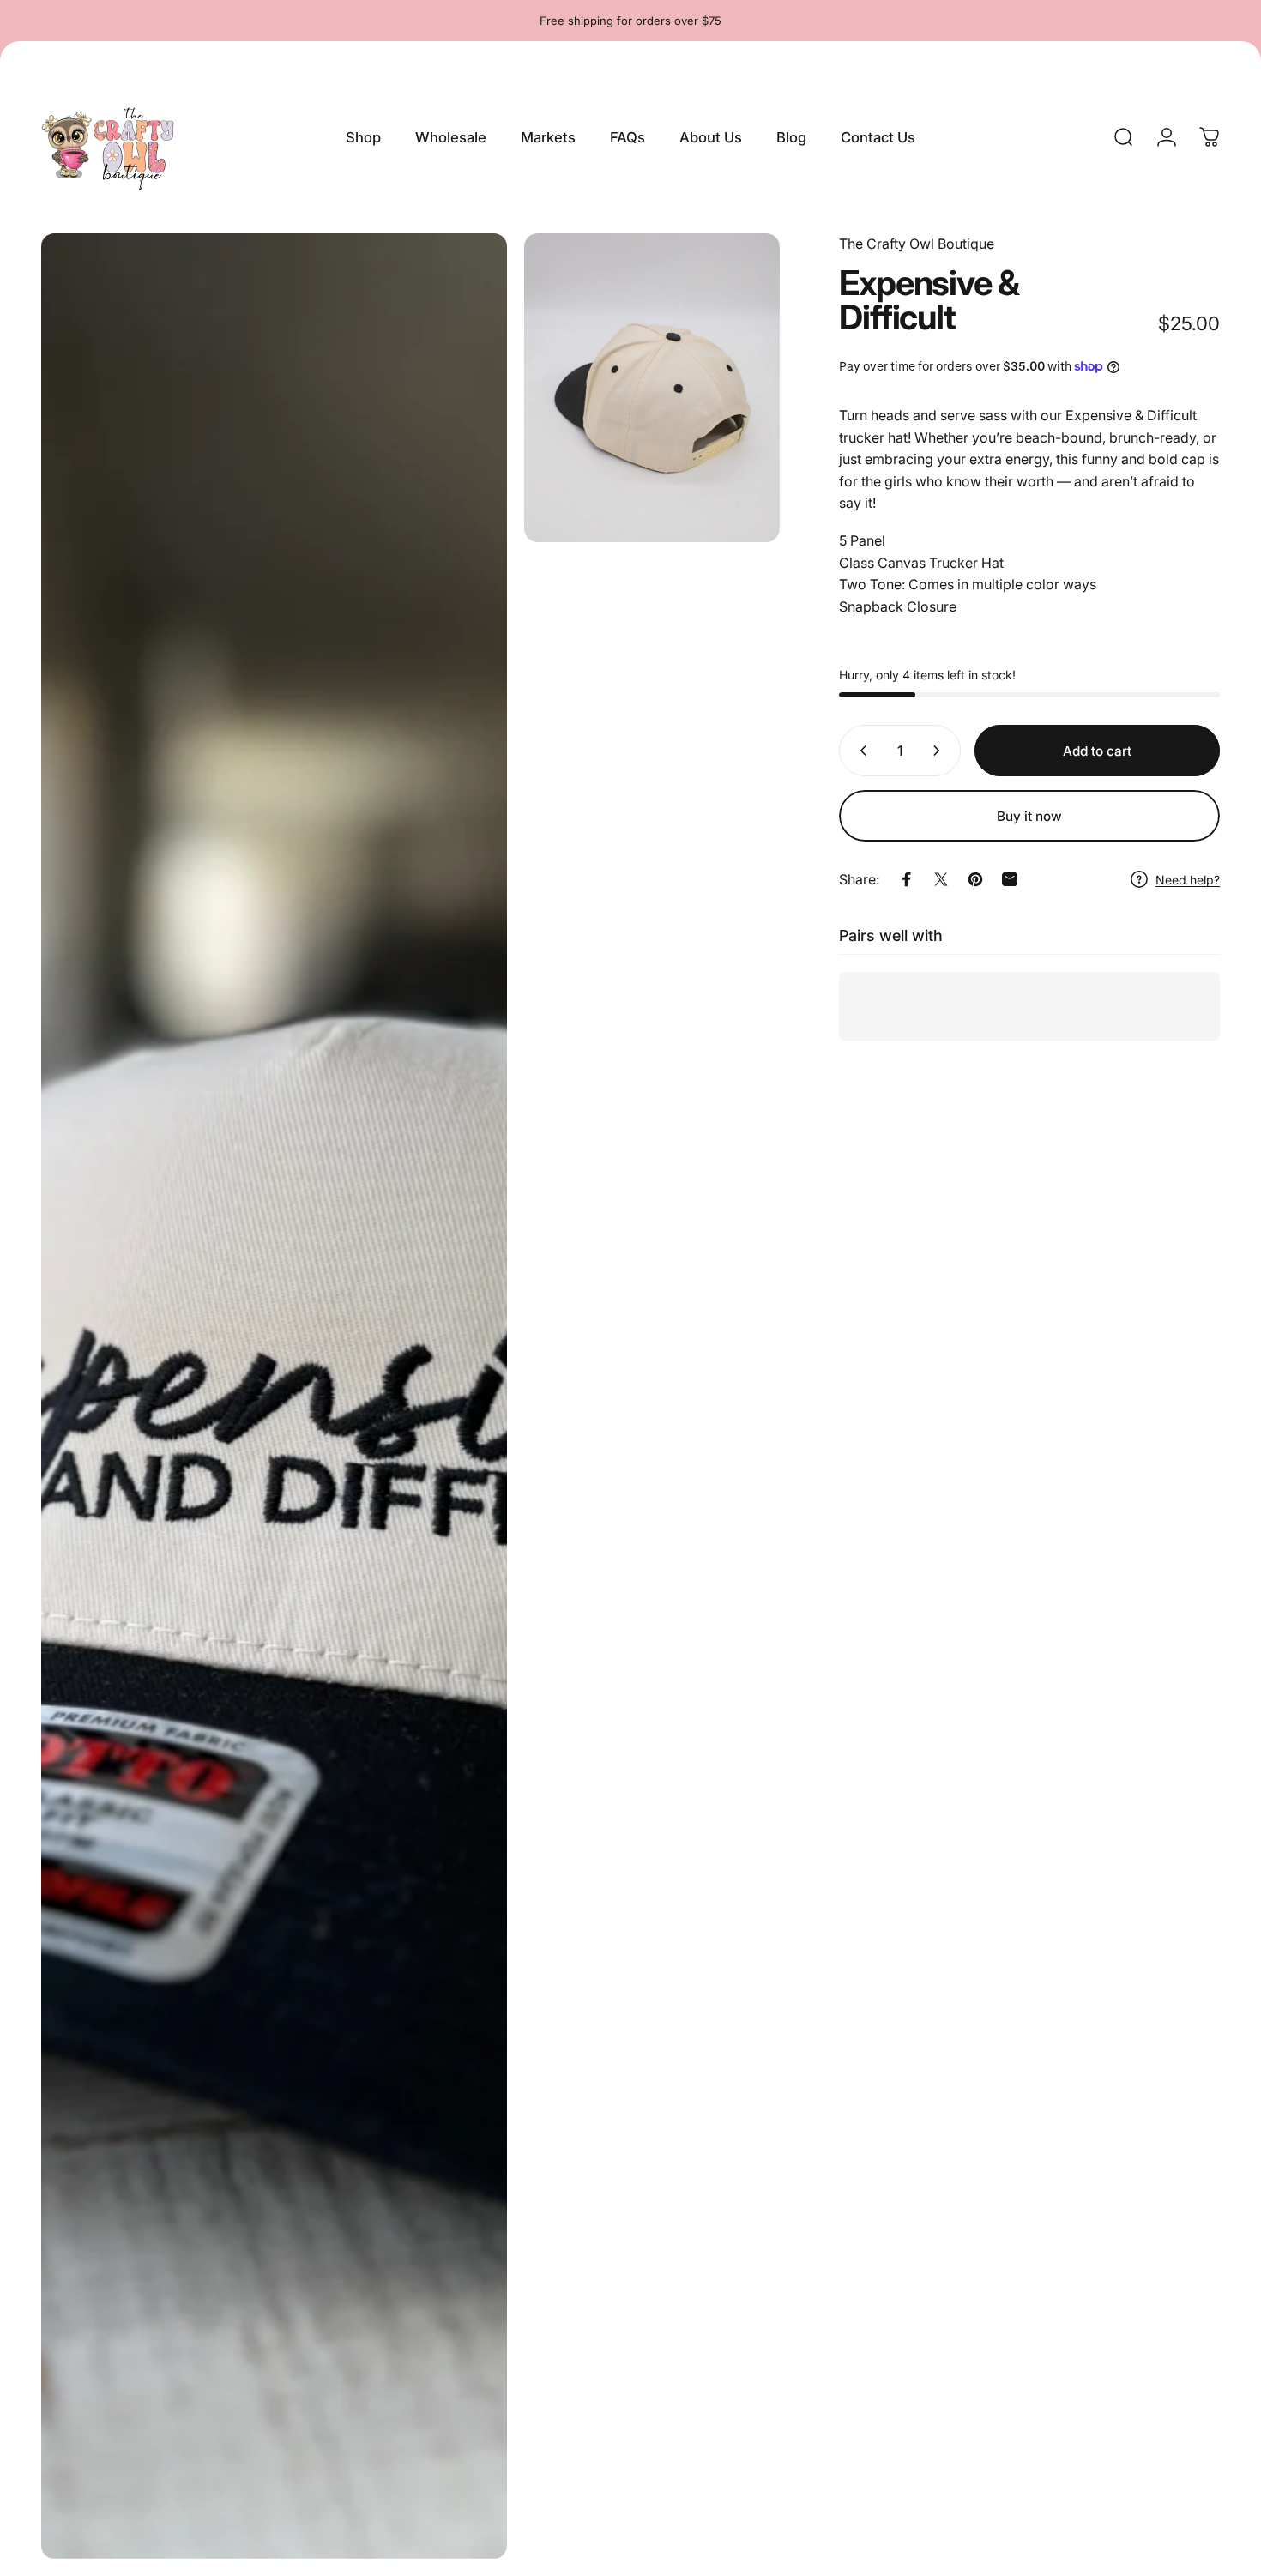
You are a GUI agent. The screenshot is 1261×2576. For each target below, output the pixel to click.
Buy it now (1029, 816)
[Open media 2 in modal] (652, 388)
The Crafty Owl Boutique (917, 244)
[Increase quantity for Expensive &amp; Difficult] (940, 751)
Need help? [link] (1188, 880)
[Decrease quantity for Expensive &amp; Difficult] (860, 751)
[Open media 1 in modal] (274, 1396)
